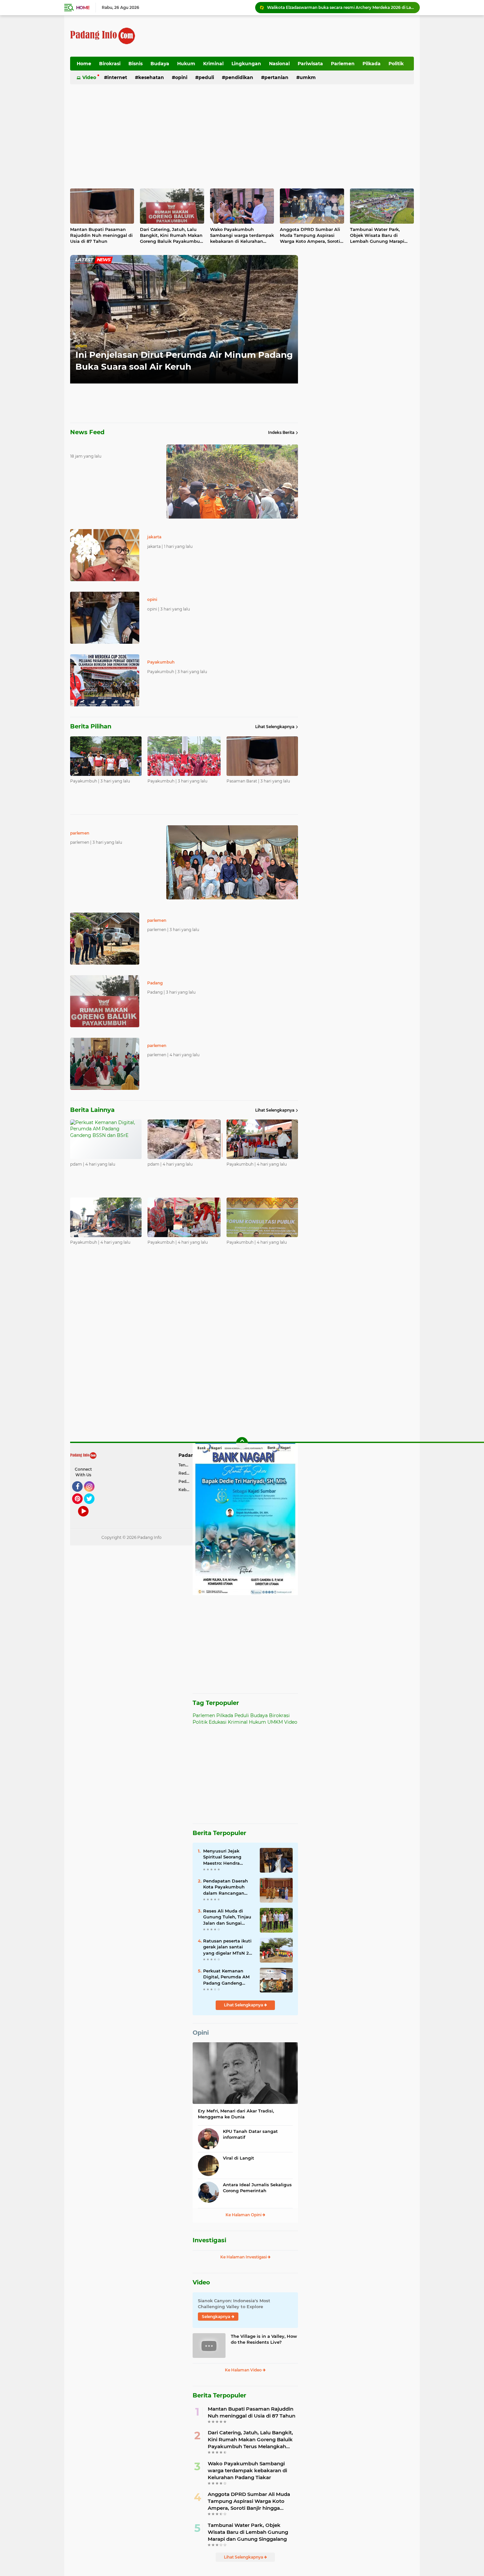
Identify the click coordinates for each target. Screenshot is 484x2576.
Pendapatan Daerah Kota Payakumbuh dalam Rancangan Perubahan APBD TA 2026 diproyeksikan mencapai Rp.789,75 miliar (226, 1887)
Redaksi (186, 1473)
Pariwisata (310, 64)
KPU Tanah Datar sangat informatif (250, 2134)
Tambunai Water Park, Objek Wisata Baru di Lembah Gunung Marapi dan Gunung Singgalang (377, 236)
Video (89, 77)
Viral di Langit (239, 2158)
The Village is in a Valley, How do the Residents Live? (264, 2339)
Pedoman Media (186, 1481)
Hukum (186, 64)
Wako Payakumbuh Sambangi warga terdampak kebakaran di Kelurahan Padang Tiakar (242, 236)
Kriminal (213, 64)
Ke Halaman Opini (244, 2215)
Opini (181, 77)
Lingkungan (246, 64)
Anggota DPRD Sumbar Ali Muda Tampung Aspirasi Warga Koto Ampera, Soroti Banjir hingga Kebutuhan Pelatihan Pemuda (310, 236)
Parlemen (343, 64)
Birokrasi (110, 64)
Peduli (206, 77)
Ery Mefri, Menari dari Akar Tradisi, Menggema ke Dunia (236, 2114)
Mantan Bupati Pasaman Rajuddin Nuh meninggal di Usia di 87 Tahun (101, 235)
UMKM (308, 77)
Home (83, 8)
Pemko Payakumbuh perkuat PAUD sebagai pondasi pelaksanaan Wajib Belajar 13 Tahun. (340, 7)
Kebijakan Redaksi (186, 1490)
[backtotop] (242, 1443)
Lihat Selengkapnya (275, 727)
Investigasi (209, 2240)
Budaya (160, 64)
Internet (117, 77)
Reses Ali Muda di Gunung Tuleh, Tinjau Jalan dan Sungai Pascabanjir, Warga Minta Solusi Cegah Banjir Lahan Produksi (228, 1917)
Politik (396, 64)
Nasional (279, 64)
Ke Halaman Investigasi (244, 2257)
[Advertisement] (294, 36)
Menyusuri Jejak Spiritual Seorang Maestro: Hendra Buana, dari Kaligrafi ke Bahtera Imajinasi (226, 1857)
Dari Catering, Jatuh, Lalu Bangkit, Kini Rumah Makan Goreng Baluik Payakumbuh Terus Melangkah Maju (171, 236)
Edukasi (218, 1722)
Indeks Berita (281, 432)
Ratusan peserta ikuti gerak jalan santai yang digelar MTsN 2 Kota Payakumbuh (227, 1947)
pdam (81, 346)
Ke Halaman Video (244, 2370)
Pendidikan (239, 77)
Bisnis (135, 64)
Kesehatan (151, 77)
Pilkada (372, 64)
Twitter (92, 1507)
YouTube (88, 1519)
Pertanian (276, 77)
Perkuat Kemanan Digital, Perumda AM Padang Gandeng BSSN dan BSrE (226, 1977)
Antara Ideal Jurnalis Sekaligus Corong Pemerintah (257, 2188)
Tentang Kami (186, 1465)
